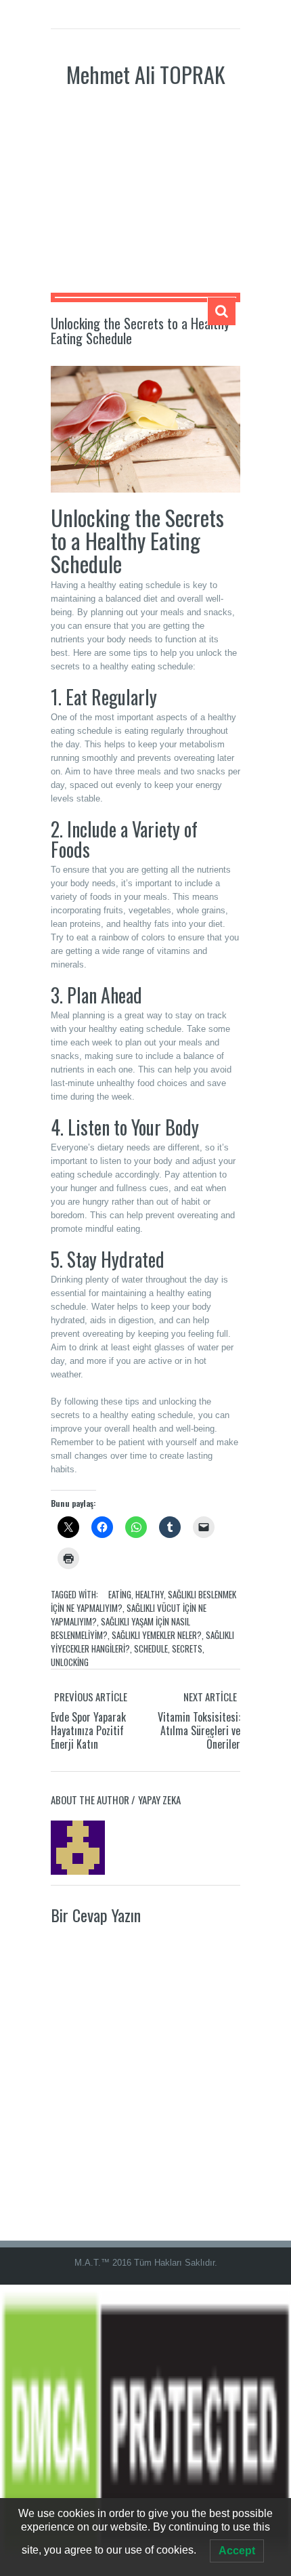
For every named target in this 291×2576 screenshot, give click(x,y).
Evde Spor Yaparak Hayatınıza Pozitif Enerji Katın (88, 1730)
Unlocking (70, 1662)
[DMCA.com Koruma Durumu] (145, 2429)
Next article (210, 1697)
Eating (120, 1594)
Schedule (151, 1648)
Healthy (150, 1594)
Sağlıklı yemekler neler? (157, 1635)
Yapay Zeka (159, 1800)
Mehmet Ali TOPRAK (146, 74)
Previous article (91, 1697)
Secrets (187, 1648)
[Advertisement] (145, 201)
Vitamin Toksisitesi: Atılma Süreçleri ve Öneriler (199, 1730)
